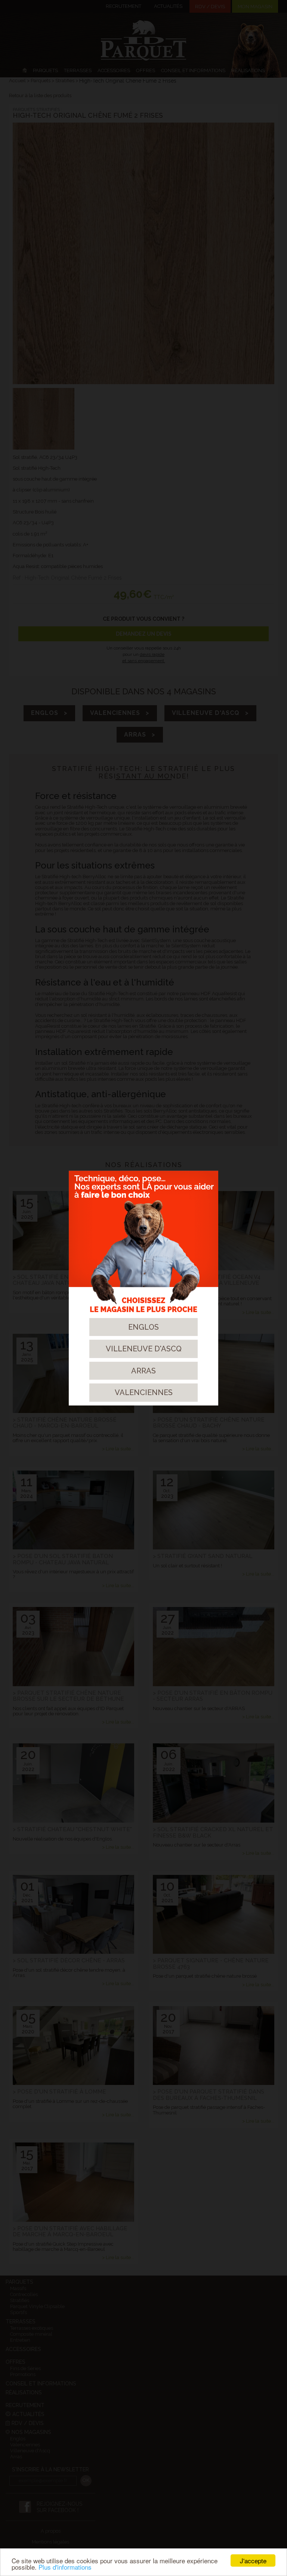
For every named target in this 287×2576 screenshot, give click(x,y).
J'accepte (253, 2560)
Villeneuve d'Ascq (144, 1349)
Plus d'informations (65, 2567)
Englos (143, 1327)
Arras (143, 1371)
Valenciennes (144, 1392)
